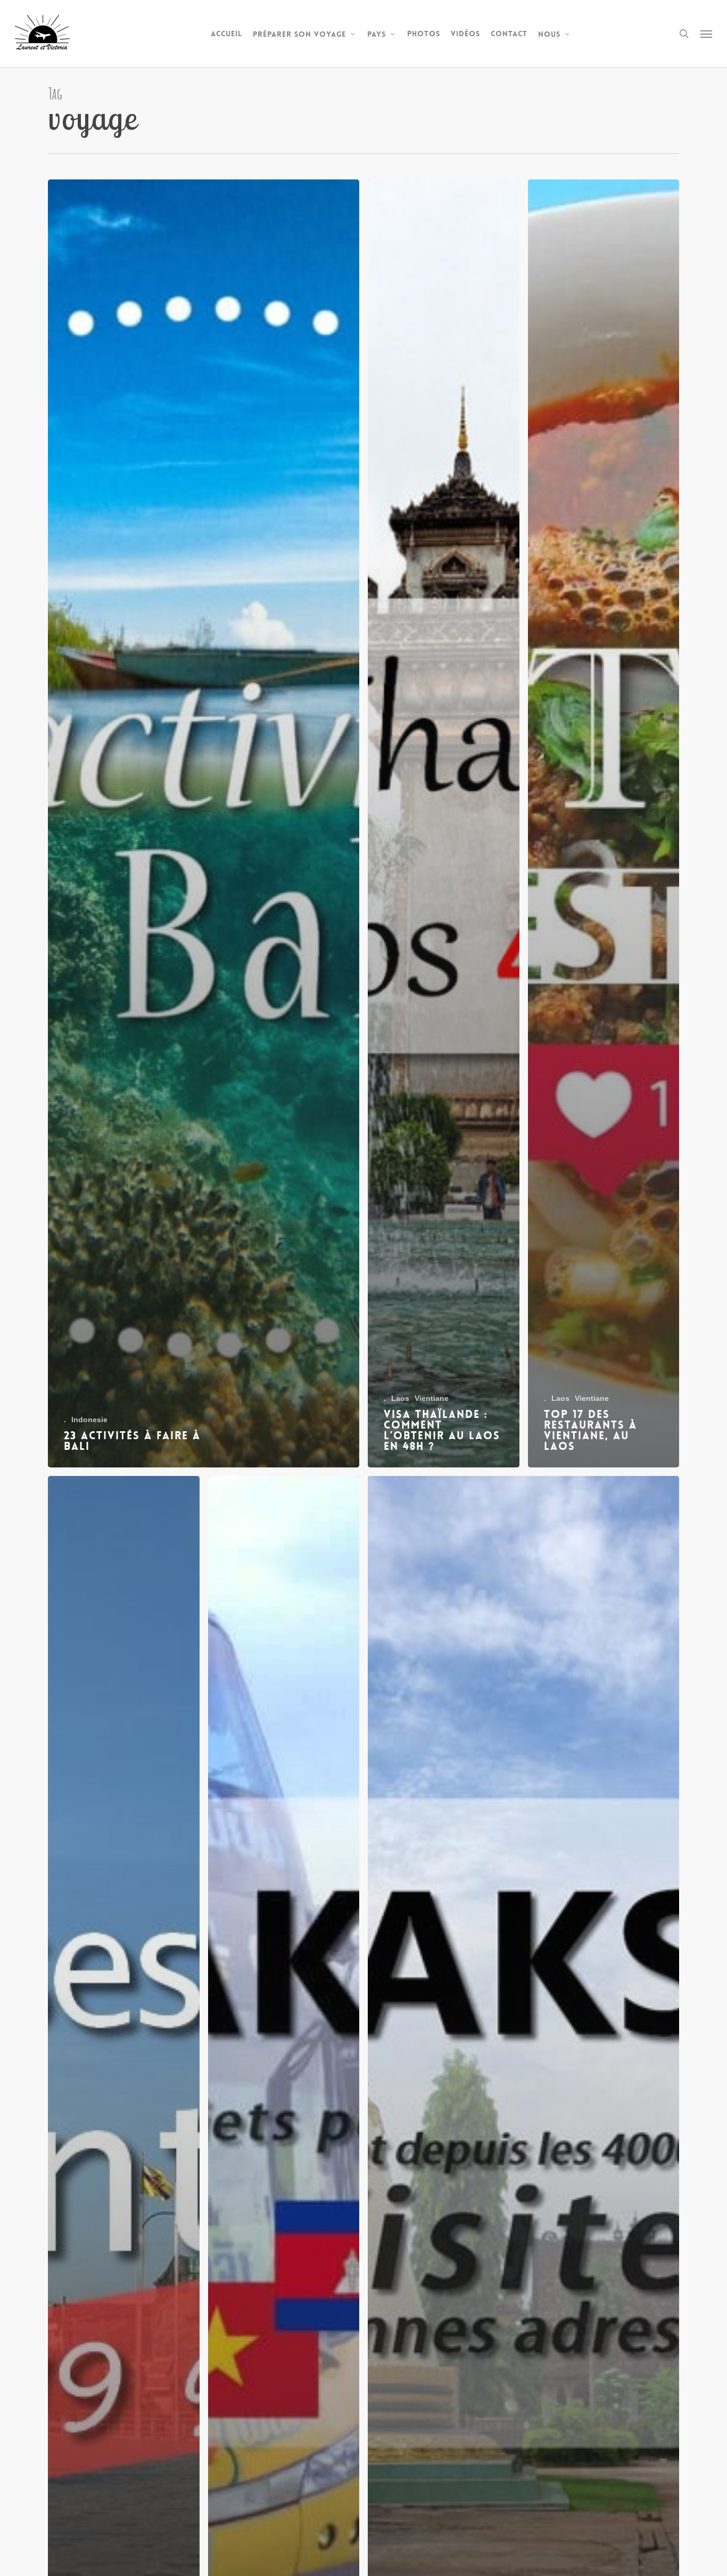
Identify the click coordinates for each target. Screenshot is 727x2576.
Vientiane (432, 1398)
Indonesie (89, 1420)
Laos (400, 1398)
